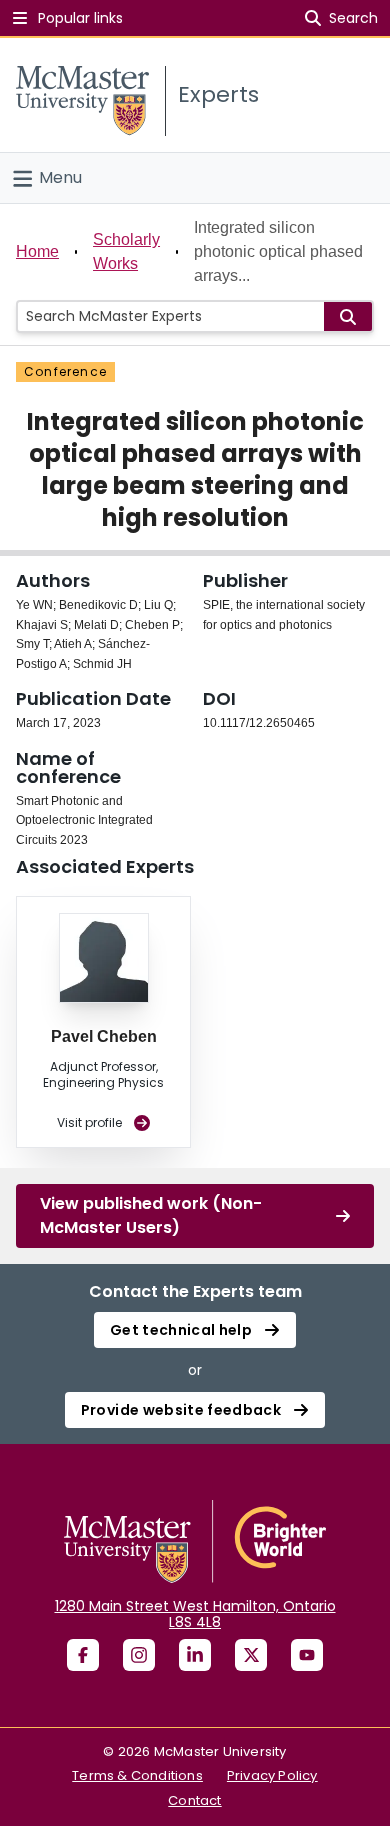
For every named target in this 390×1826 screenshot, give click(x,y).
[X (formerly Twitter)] (251, 1655)
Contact (194, 1800)
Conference (65, 371)
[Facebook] (83, 1655)
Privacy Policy (272, 1775)
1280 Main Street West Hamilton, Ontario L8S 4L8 (195, 1614)
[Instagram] (139, 1655)
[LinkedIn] (195, 1655)
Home (37, 251)
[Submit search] (348, 316)
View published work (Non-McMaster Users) (151, 1215)
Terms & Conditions (137, 1775)
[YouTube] (307, 1655)
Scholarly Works (126, 251)
